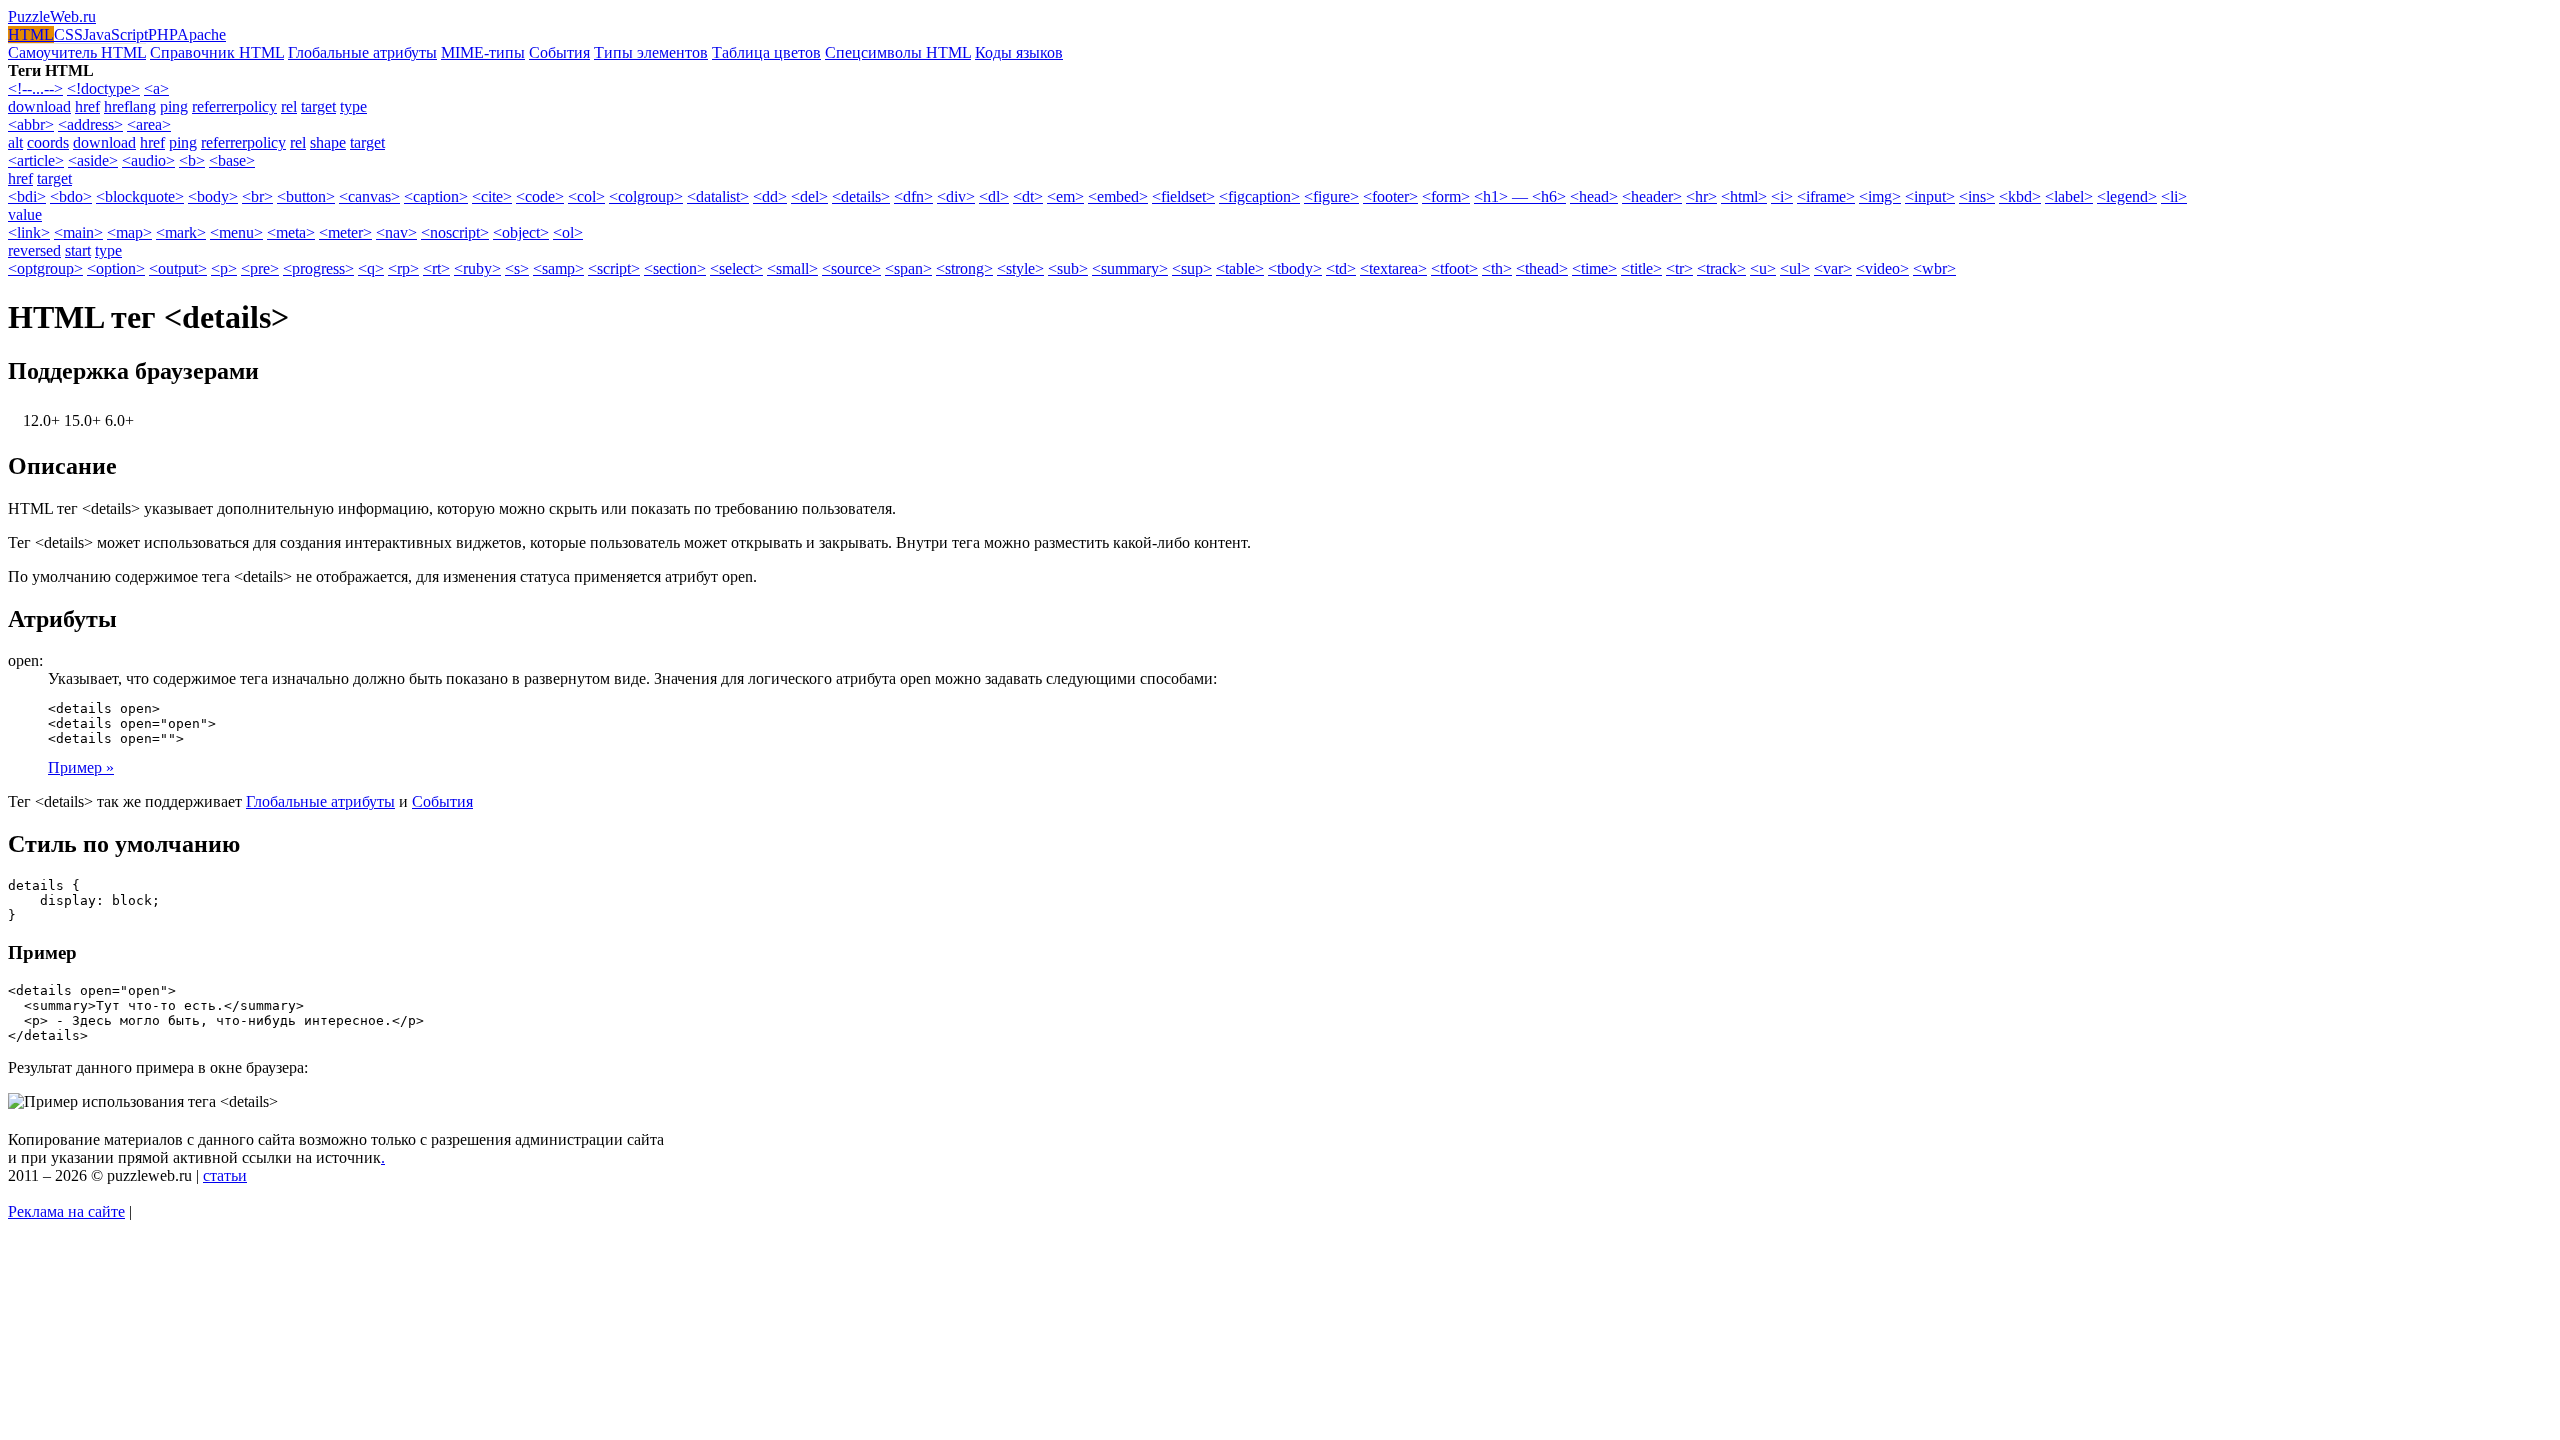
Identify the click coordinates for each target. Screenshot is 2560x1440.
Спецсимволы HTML (898, 52)
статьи (225, 1175)
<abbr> (31, 124)
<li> (2174, 196)
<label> (2069, 196)
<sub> (1068, 268)
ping (174, 106)
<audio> (148, 160)
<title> (1641, 268)
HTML (31, 34)
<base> (232, 160)
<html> (1744, 196)
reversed (34, 250)
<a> (156, 88)
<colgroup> (646, 196)
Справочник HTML (217, 52)
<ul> (1795, 268)
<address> (90, 124)
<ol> (568, 232)
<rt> (436, 268)
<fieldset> (1183, 196)
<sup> (1192, 268)
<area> (149, 124)
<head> (1594, 196)
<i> (1782, 196)
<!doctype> (103, 88)
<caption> (436, 196)
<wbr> (1934, 268)
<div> (956, 196)
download (39, 106)
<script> (614, 268)
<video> (1882, 268)
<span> (908, 268)
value (25, 214)
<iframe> (1826, 196)
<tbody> (1295, 268)
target (318, 106)
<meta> (291, 232)
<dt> (1028, 196)
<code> (540, 196)
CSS (68, 34)
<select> (736, 268)
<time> (1594, 268)
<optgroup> (45, 268)
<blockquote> (140, 196)
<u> (1763, 268)
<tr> (1679, 268)
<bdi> (27, 196)
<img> (1880, 196)
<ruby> (477, 268)
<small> (792, 268)
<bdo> (71, 196)
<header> (1652, 196)
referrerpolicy (234, 106)
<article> (36, 160)
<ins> (1977, 196)
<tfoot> (1454, 268)
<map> (129, 232)
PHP (162, 34)
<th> (1497, 268)
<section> (675, 268)
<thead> (1542, 268)
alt (15, 142)
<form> (1446, 196)
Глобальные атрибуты (362, 52)
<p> (224, 268)
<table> (1240, 268)
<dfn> (913, 196)
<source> (851, 268)
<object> (521, 232)
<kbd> (2020, 196)
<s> (517, 268)
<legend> (2127, 196)
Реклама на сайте (66, 1211)
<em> (1065, 196)
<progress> (318, 268)
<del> (809, 196)
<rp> (403, 268)
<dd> (770, 196)
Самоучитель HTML (77, 52)
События (559, 52)
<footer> (1390, 196)
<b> (192, 160)
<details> (861, 196)
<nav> (396, 232)
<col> (586, 196)
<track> (1721, 268)
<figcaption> (1259, 196)
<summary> (1130, 268)
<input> (1930, 196)
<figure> (1331, 196)
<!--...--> (35, 88)
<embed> (1118, 196)
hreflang (130, 106)
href (87, 106)
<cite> (492, 196)
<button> (306, 196)
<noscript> (455, 232)
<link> (29, 232)
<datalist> (718, 196)
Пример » (81, 767)
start (78, 250)
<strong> (964, 268)
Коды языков (1019, 52)
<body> (213, 196)
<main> (78, 232)
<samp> (558, 268)
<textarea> (1393, 268)
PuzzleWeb (52, 16)
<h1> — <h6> (1520, 196)
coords (48, 142)
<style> (1020, 268)
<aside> (93, 160)
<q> (371, 268)
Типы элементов (651, 52)
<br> (257, 196)
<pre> (260, 268)
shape (328, 142)
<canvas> (369, 196)
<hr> (1701, 196)
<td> (1341, 268)
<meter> (345, 232)
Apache (201, 34)
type (353, 106)
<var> (1833, 268)
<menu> (236, 232)
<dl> (994, 196)
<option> (116, 268)
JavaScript (115, 34)
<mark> (181, 232)
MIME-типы (483, 52)
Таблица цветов (766, 52)
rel (289, 106)
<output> (178, 268)
